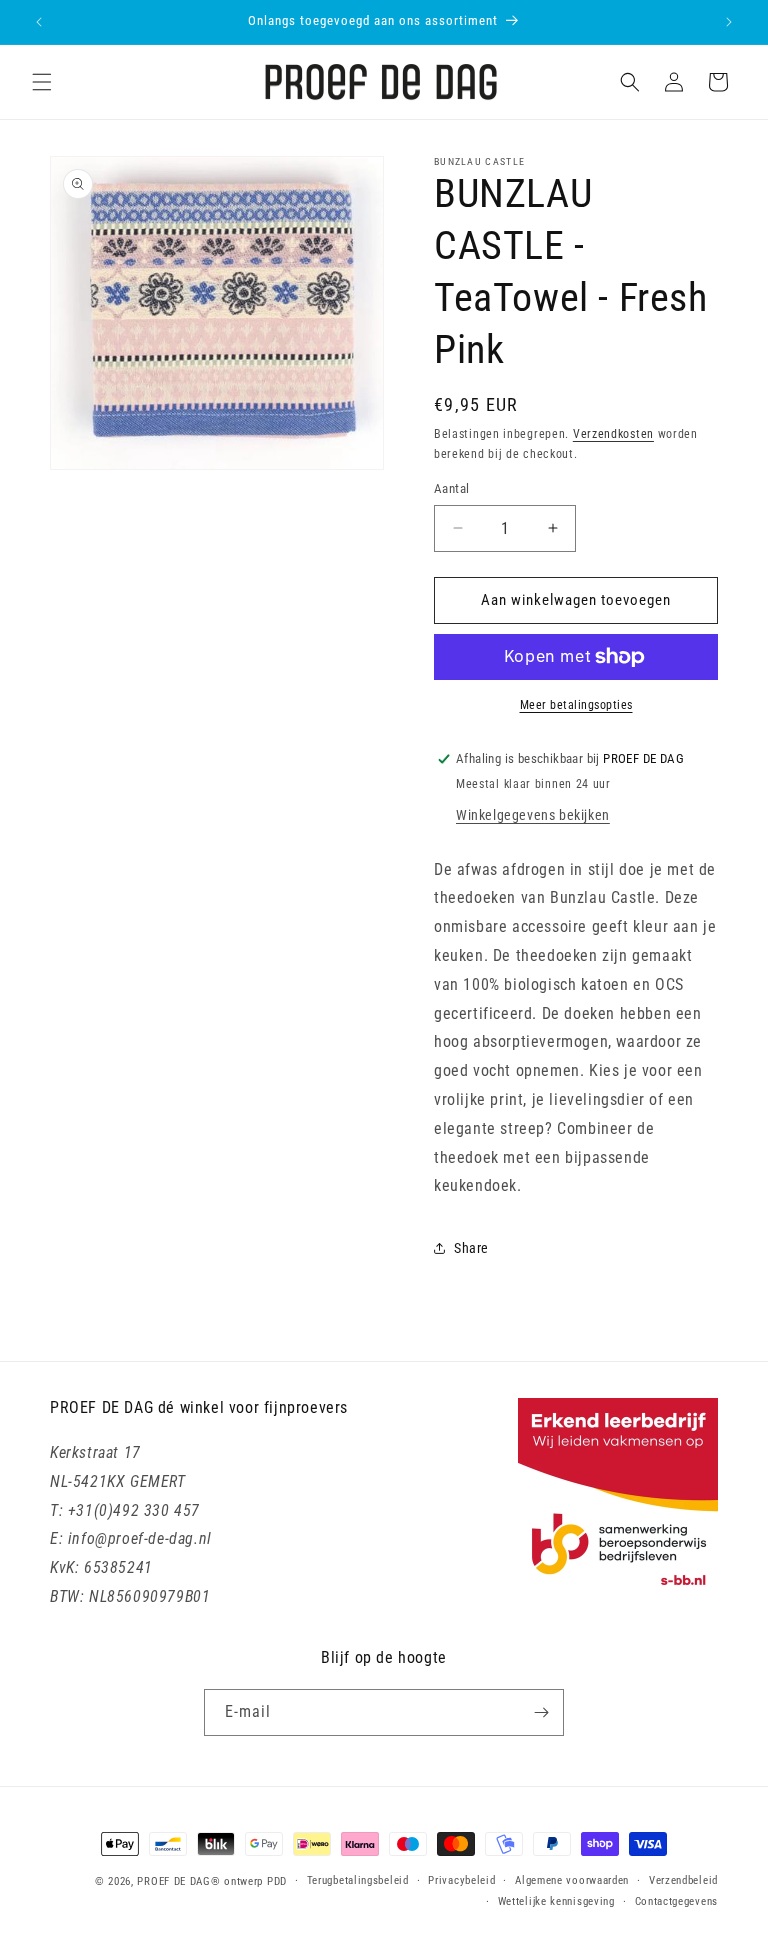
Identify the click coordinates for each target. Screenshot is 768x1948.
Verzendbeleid (683, 1880)
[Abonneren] (541, 1712)
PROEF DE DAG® (178, 1881)
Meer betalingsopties (576, 705)
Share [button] (471, 1248)
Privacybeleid (461, 1880)
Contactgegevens (677, 1901)
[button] (42, 82)
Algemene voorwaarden (572, 1880)
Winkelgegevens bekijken (533, 815)
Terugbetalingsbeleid (358, 1880)
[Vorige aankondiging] (39, 22)
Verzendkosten (613, 434)
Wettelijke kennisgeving (556, 1901)
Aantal (451, 488)
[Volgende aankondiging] (729, 22)
